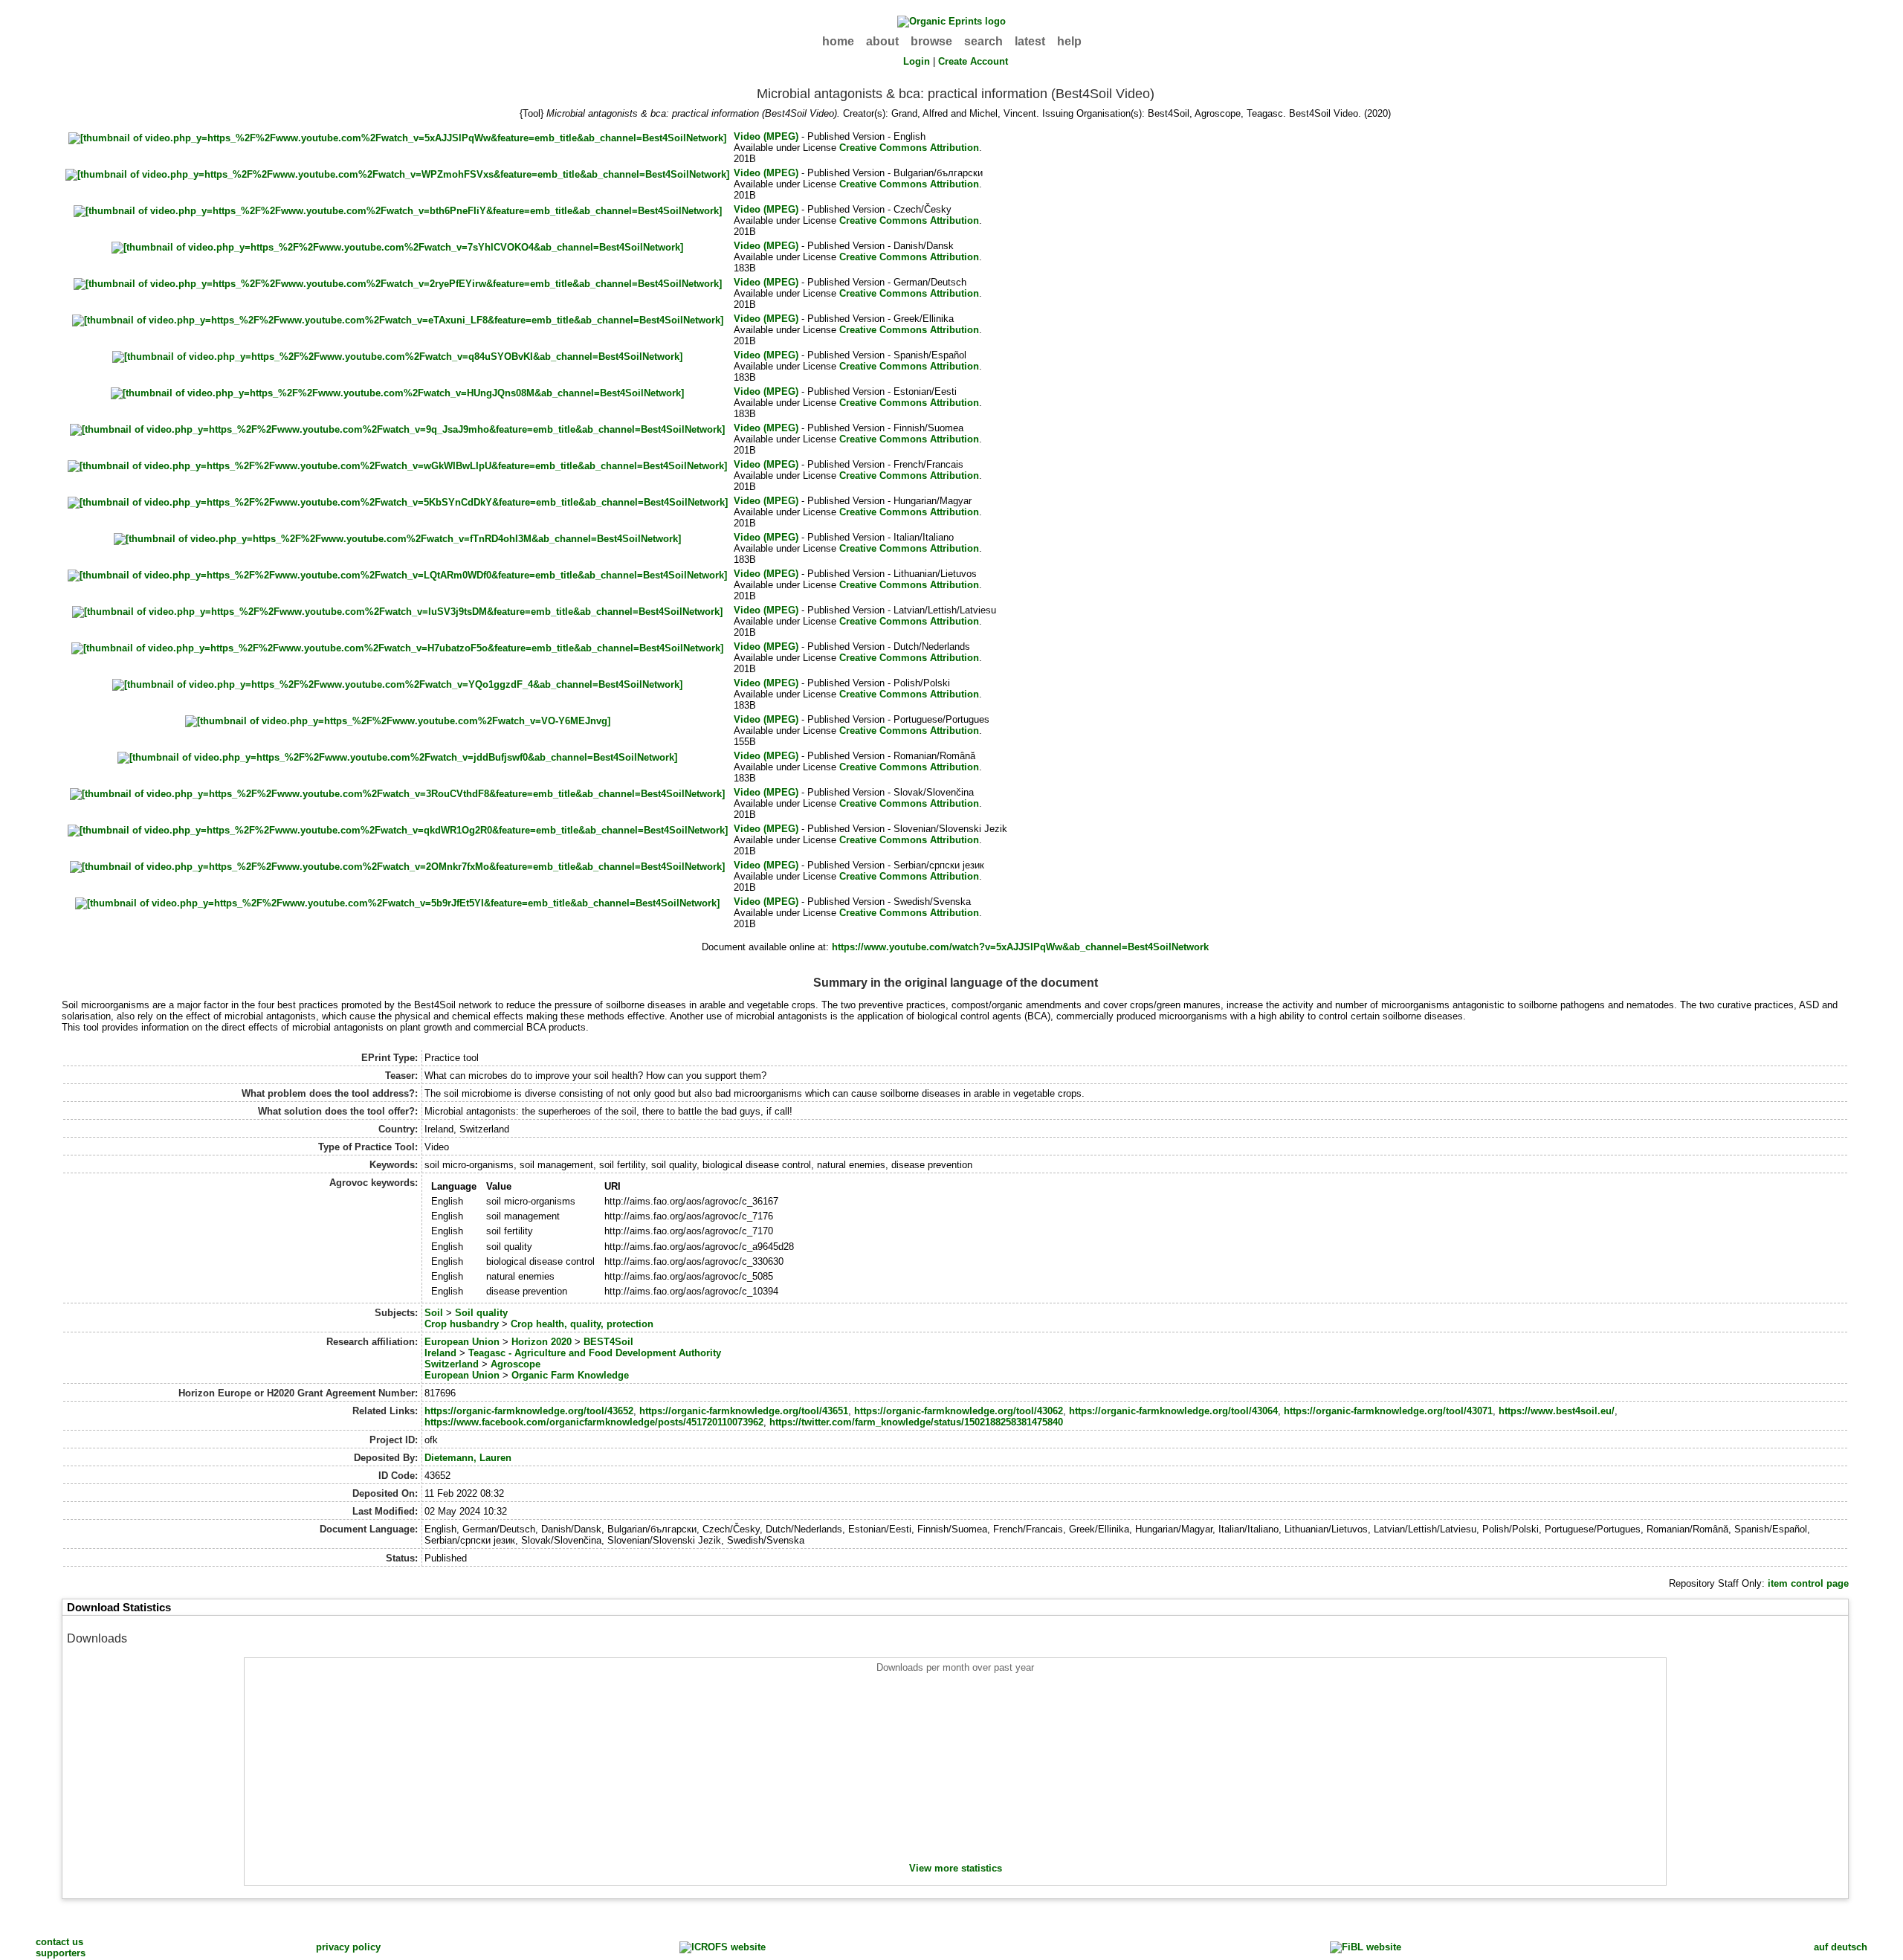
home (838, 41)
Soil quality (481, 1313)
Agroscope (516, 1364)
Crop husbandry (462, 1324)
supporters (61, 1953)
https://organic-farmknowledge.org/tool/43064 (1173, 1411)
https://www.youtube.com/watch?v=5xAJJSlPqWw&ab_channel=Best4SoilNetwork (1020, 947)
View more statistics (956, 1868)
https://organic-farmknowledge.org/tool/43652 (529, 1411)
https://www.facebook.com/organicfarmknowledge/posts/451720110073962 (594, 1422)
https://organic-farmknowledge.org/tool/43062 (959, 1411)
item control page (1808, 1583)
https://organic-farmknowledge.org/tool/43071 (1388, 1411)
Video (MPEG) (766, 136)
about (882, 41)
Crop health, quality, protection (582, 1324)
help (1069, 41)
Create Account (973, 61)
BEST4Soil (608, 1342)
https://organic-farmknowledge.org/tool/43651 (744, 1411)
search (983, 41)
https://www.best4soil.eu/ (1557, 1411)
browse (931, 41)
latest (1030, 41)
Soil (434, 1313)
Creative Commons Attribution (909, 148)
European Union (462, 1342)
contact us (59, 1942)
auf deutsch (1841, 1947)
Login (917, 61)
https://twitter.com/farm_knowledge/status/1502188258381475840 (916, 1422)
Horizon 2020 (542, 1342)
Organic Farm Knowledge (570, 1375)
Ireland (440, 1353)
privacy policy (348, 1947)
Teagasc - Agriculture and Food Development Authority (595, 1353)
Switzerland (452, 1364)
